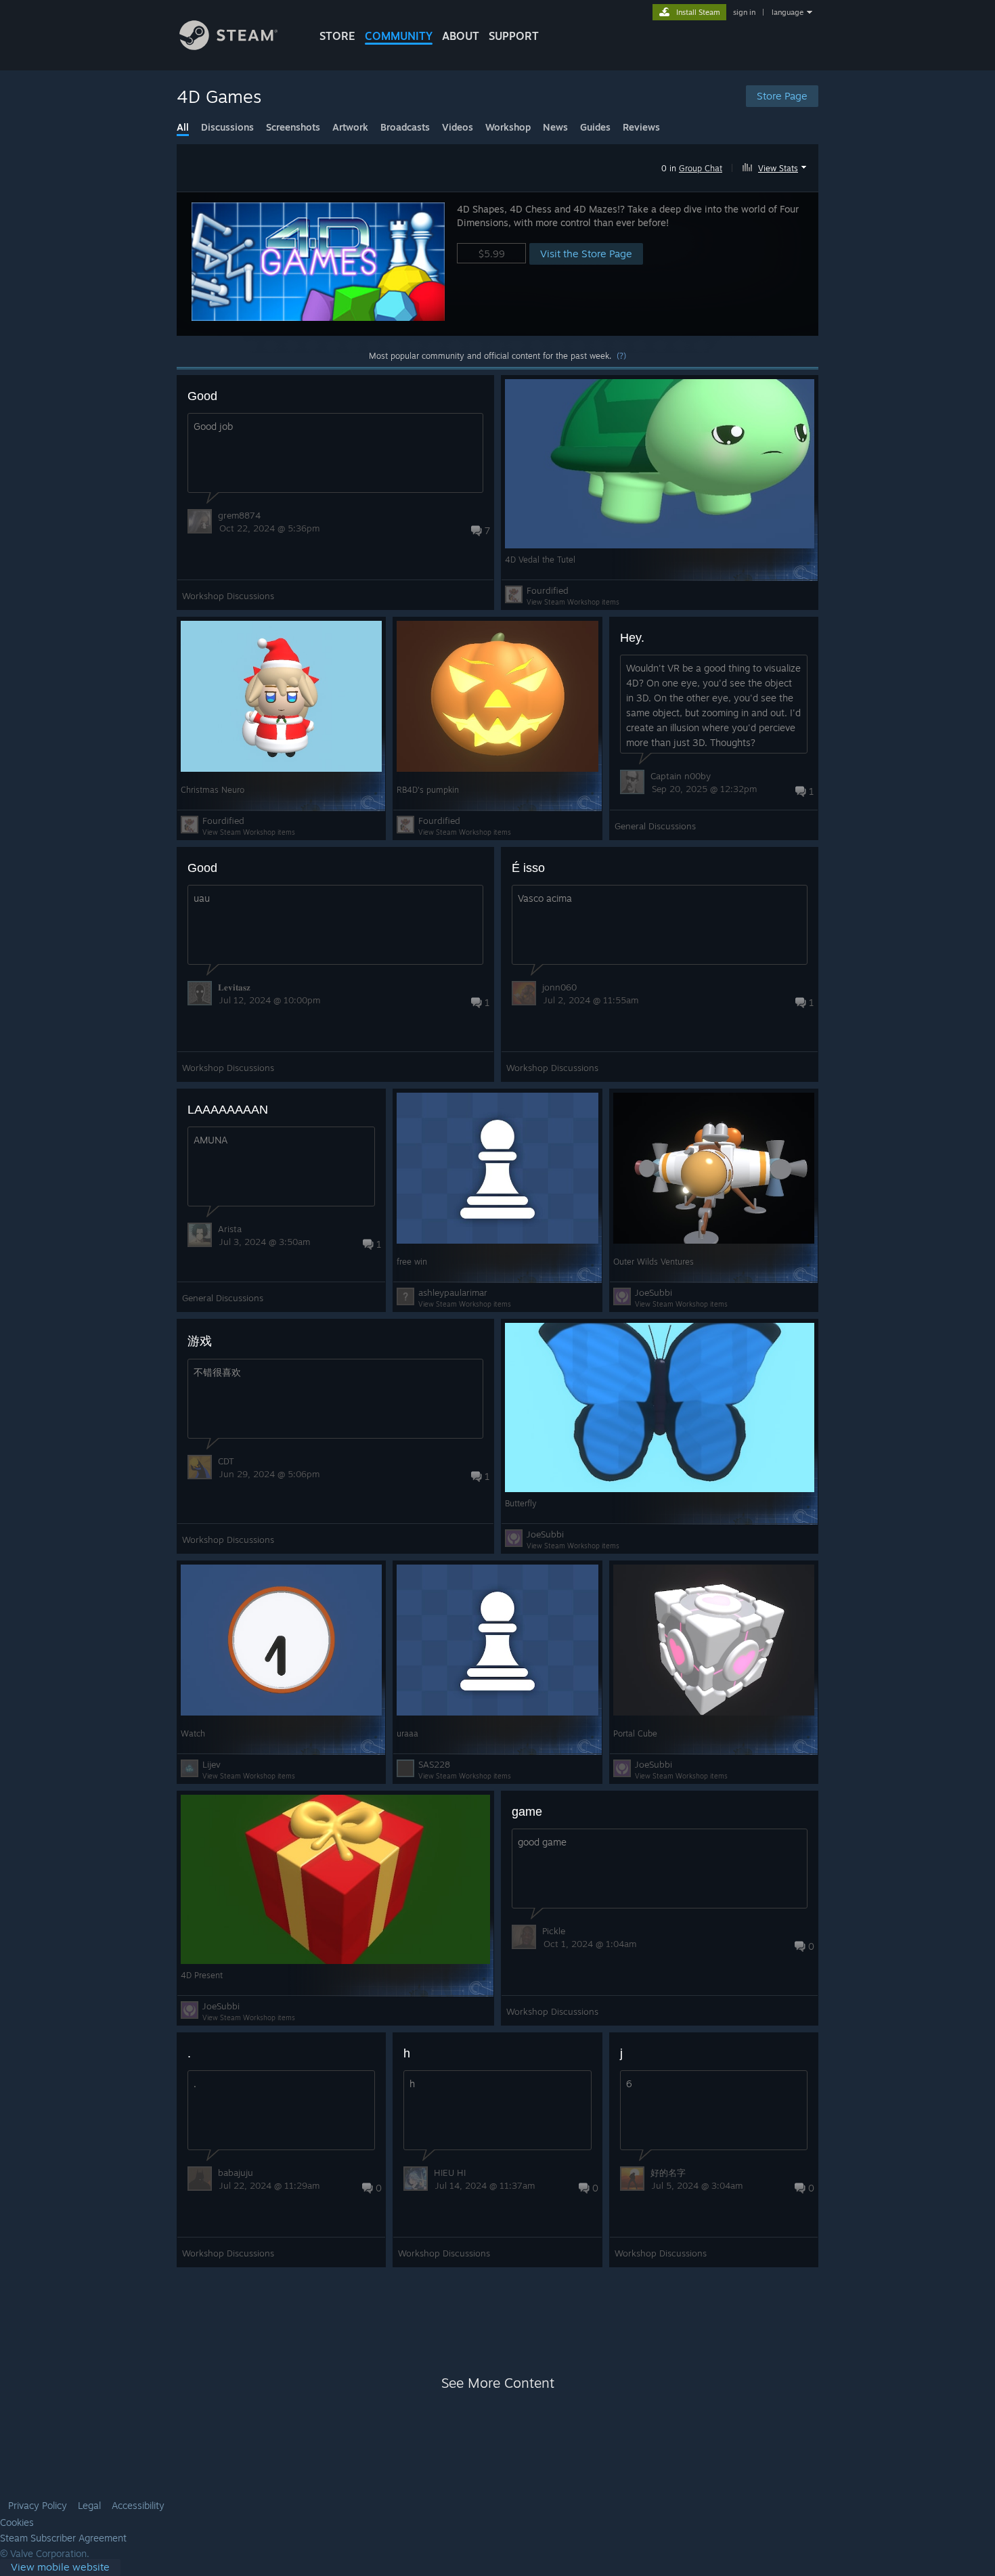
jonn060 (559, 987)
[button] (776, 166)
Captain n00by (681, 776)
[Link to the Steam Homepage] (228, 46)
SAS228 (434, 1764)
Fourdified (548, 590)
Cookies (17, 2523)
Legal (89, 2506)
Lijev (212, 1764)
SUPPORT (514, 36)
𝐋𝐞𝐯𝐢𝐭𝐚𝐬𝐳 (234, 987)
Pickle (554, 1931)
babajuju (236, 2173)
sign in (744, 12)
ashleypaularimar (453, 1292)
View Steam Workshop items (573, 602)
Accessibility (138, 2506)
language (788, 12)
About (461, 36)
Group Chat (701, 168)
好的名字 (668, 2173)
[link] (60, 2568)
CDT (226, 1461)
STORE (337, 36)
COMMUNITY (399, 36)
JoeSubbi (654, 1292)
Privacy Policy (38, 2506)
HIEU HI (450, 2173)
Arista (230, 1229)
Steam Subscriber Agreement (63, 2538)
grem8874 (239, 515)
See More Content (498, 2383)
